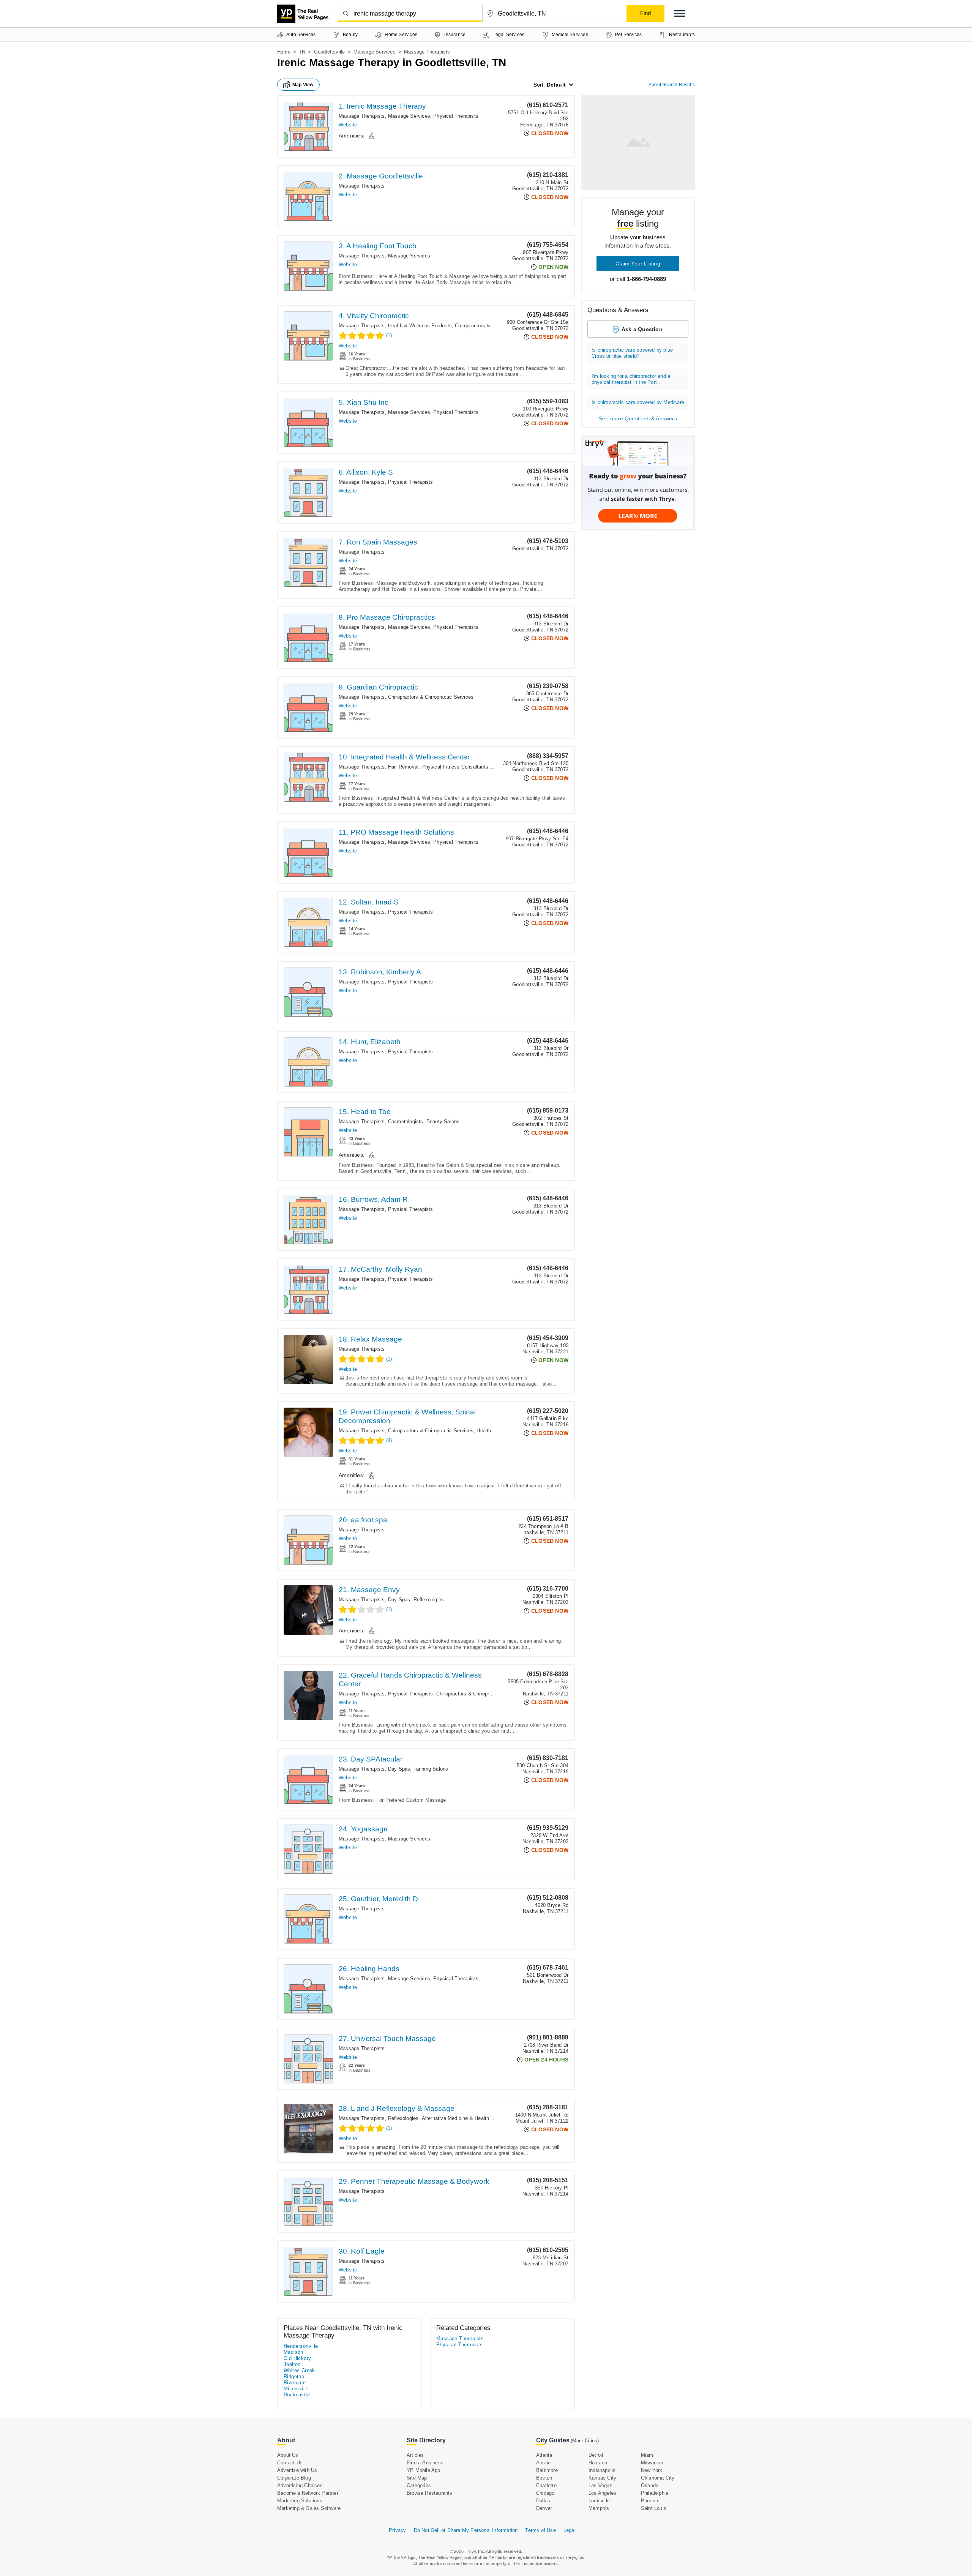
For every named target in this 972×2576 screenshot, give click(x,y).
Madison (293, 2352)
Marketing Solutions (300, 2501)
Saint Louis (654, 2508)
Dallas (543, 2501)
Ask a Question (642, 329)
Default (556, 85)
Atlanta (544, 2455)
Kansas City (602, 2478)
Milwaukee (653, 2463)
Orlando (650, 2485)
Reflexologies (429, 1600)
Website (348, 125)
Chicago (545, 2493)
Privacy (397, 2530)
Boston (544, 2478)
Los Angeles (602, 2493)
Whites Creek (299, 2370)
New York (652, 2470)
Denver (544, 2508)
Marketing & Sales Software (309, 2508)
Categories (419, 2485)
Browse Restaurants (430, 2493)
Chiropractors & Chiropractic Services (498, 326)
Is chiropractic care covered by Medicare (638, 402)
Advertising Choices (300, 2485)
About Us (288, 2455)
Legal (570, 2530)
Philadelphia (655, 2493)
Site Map (417, 2478)
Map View (303, 85)
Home (284, 52)
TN (302, 52)
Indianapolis (602, 2470)
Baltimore (547, 2470)
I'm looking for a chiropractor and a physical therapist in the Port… (631, 379)
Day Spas (399, 1600)
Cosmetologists (406, 1121)
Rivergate (295, 2383)
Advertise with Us (297, 2470)
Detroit (596, 2455)
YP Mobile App (424, 2470)
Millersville (296, 2389)
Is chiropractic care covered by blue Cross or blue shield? (632, 353)
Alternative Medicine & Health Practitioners (471, 2118)
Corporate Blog (294, 2478)
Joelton (292, 2364)
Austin (543, 2463)
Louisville (599, 2501)
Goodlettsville (330, 52)
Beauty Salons (443, 1121)
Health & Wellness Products (420, 326)
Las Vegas (600, 2485)
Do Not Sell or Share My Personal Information (466, 2530)
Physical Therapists (456, 116)
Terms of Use (540, 2530)
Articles (415, 2455)
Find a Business (425, 2463)
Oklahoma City (658, 2478)
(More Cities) (585, 2441)
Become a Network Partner (308, 2493)
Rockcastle (297, 2395)
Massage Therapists (362, 116)
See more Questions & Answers (638, 418)
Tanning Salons (431, 1769)
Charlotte (546, 2485)
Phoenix (650, 2501)
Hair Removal (403, 767)
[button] (680, 13)
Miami (648, 2455)
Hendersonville (301, 2346)
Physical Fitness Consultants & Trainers (467, 767)
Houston (598, 2463)
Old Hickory (297, 2358)
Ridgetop (294, 2376)
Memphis (599, 2508)
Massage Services (375, 52)
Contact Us (290, 2463)
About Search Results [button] (672, 85)
